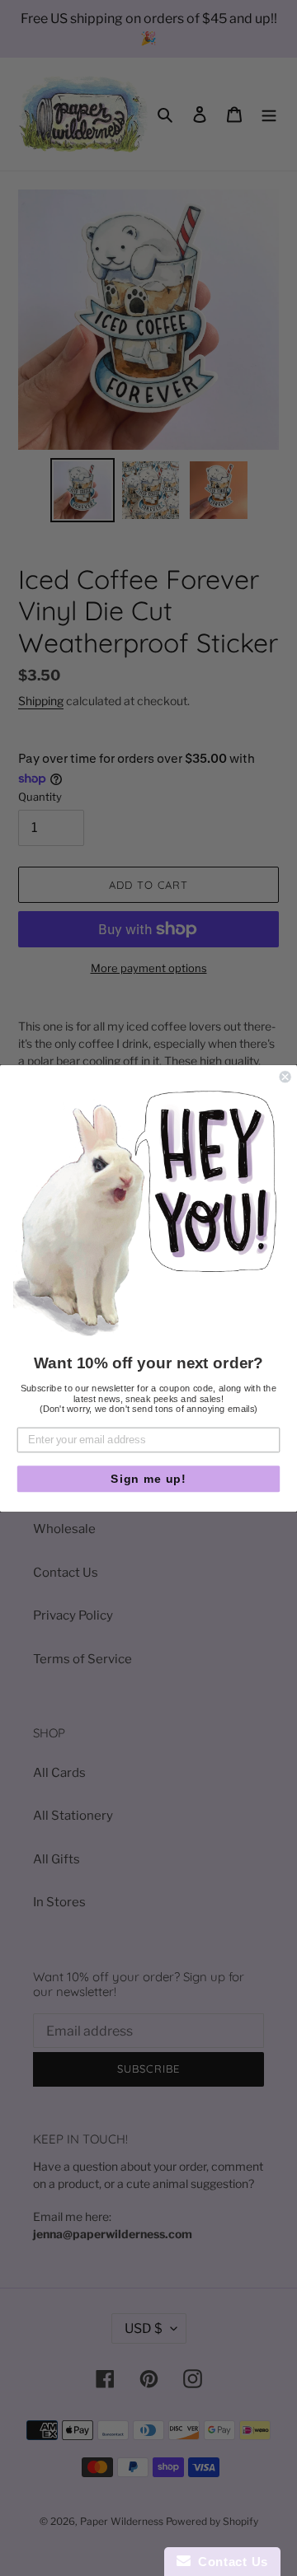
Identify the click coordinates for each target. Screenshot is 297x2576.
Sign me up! (148, 1479)
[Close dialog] (285, 1077)
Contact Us (229, 2562)
